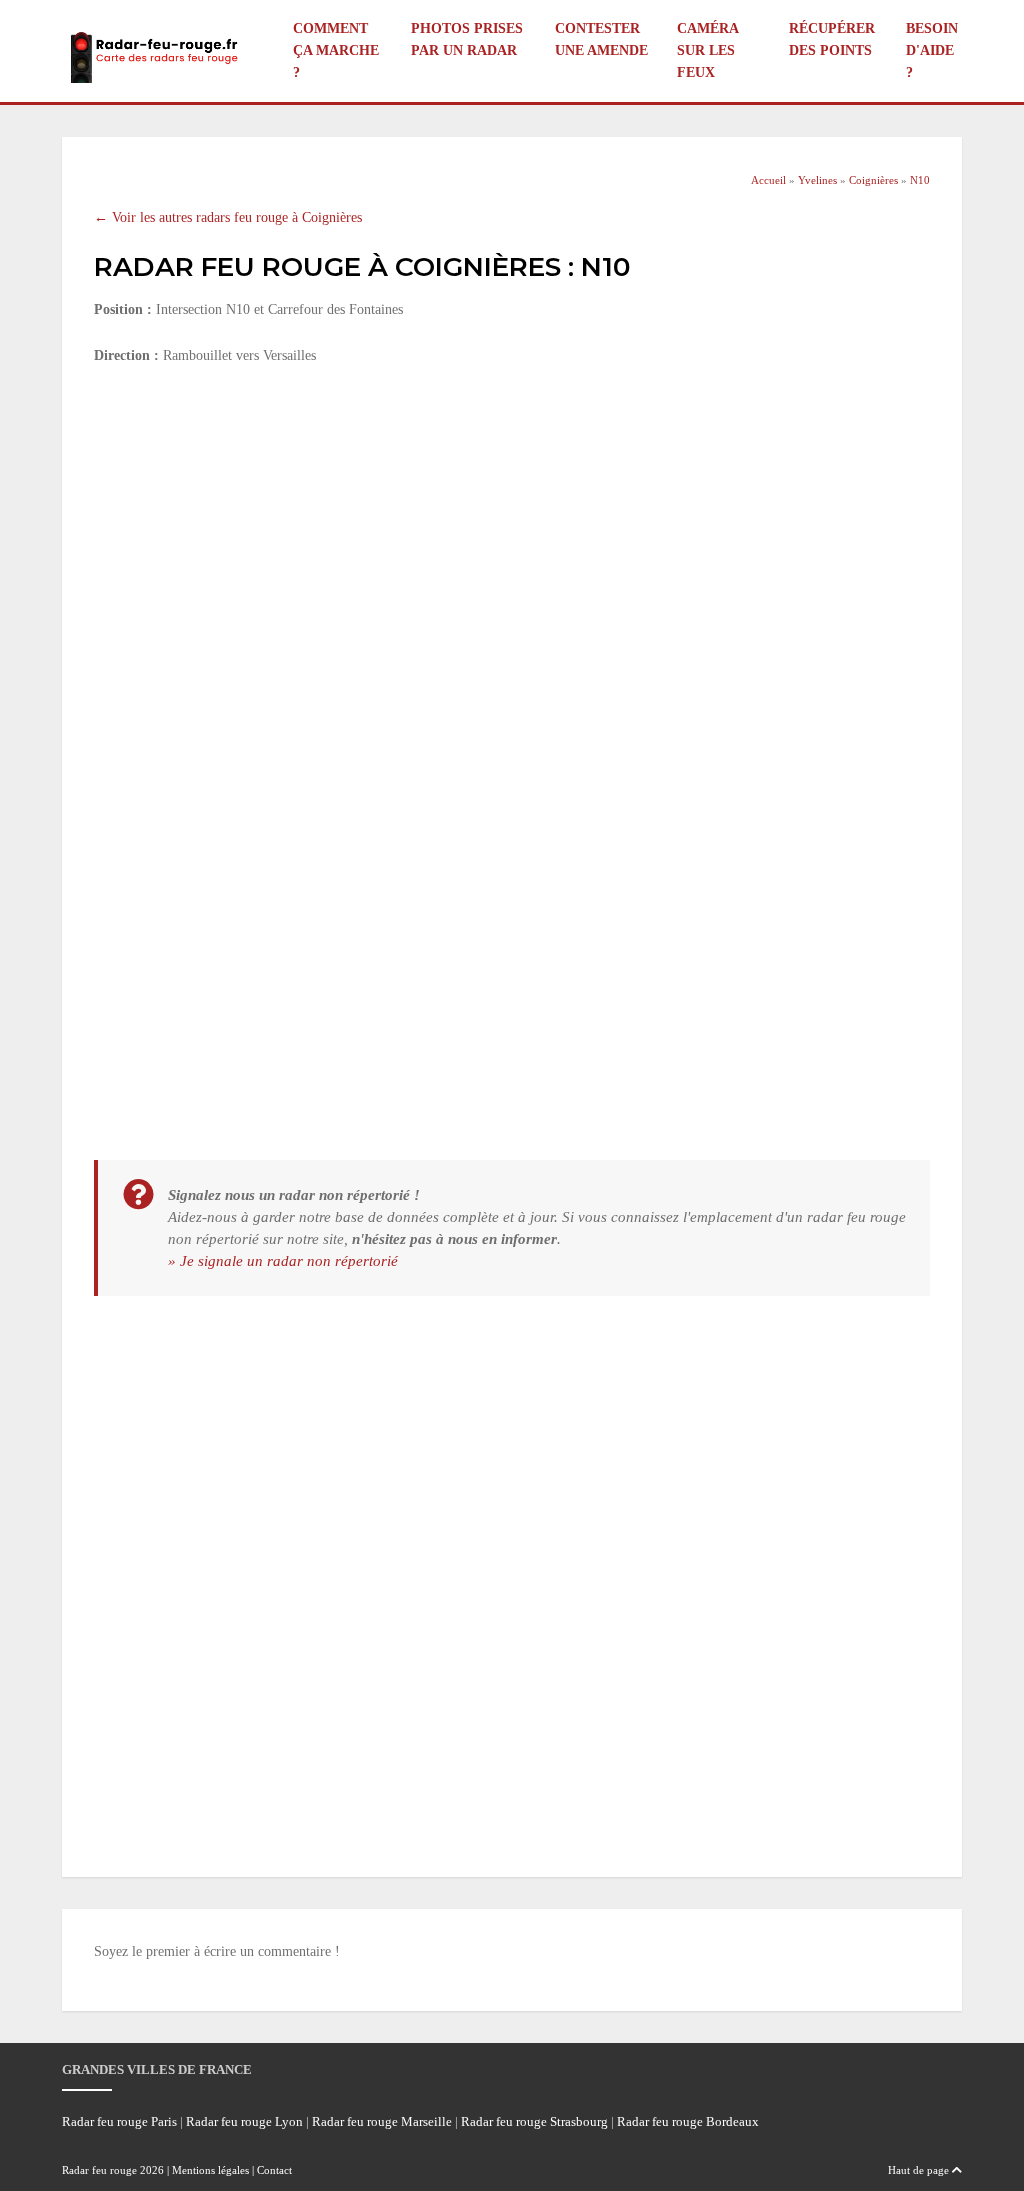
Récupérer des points (832, 39)
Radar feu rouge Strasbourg (534, 2122)
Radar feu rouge (99, 2170)
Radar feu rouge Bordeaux (688, 2122)
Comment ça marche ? (336, 50)
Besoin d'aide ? (932, 50)
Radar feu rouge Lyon (244, 2122)
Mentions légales (210, 2170)
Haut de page (920, 2170)
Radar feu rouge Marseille (382, 2122)
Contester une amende (601, 39)
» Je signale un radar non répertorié (283, 1260)
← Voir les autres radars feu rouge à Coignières (228, 217)
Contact (274, 2170)
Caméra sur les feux (707, 50)
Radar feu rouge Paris (119, 2122)
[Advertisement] (512, 531)
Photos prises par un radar (467, 39)
